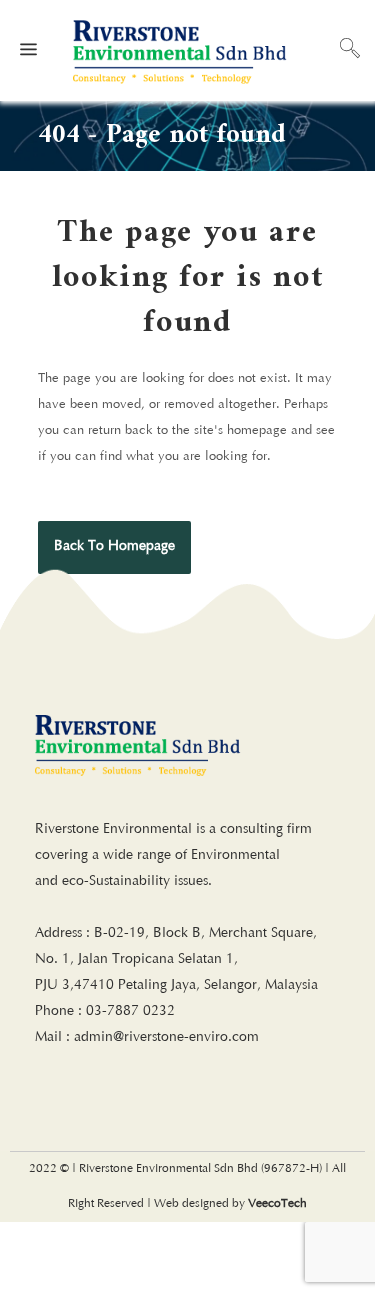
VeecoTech (277, 1204)
